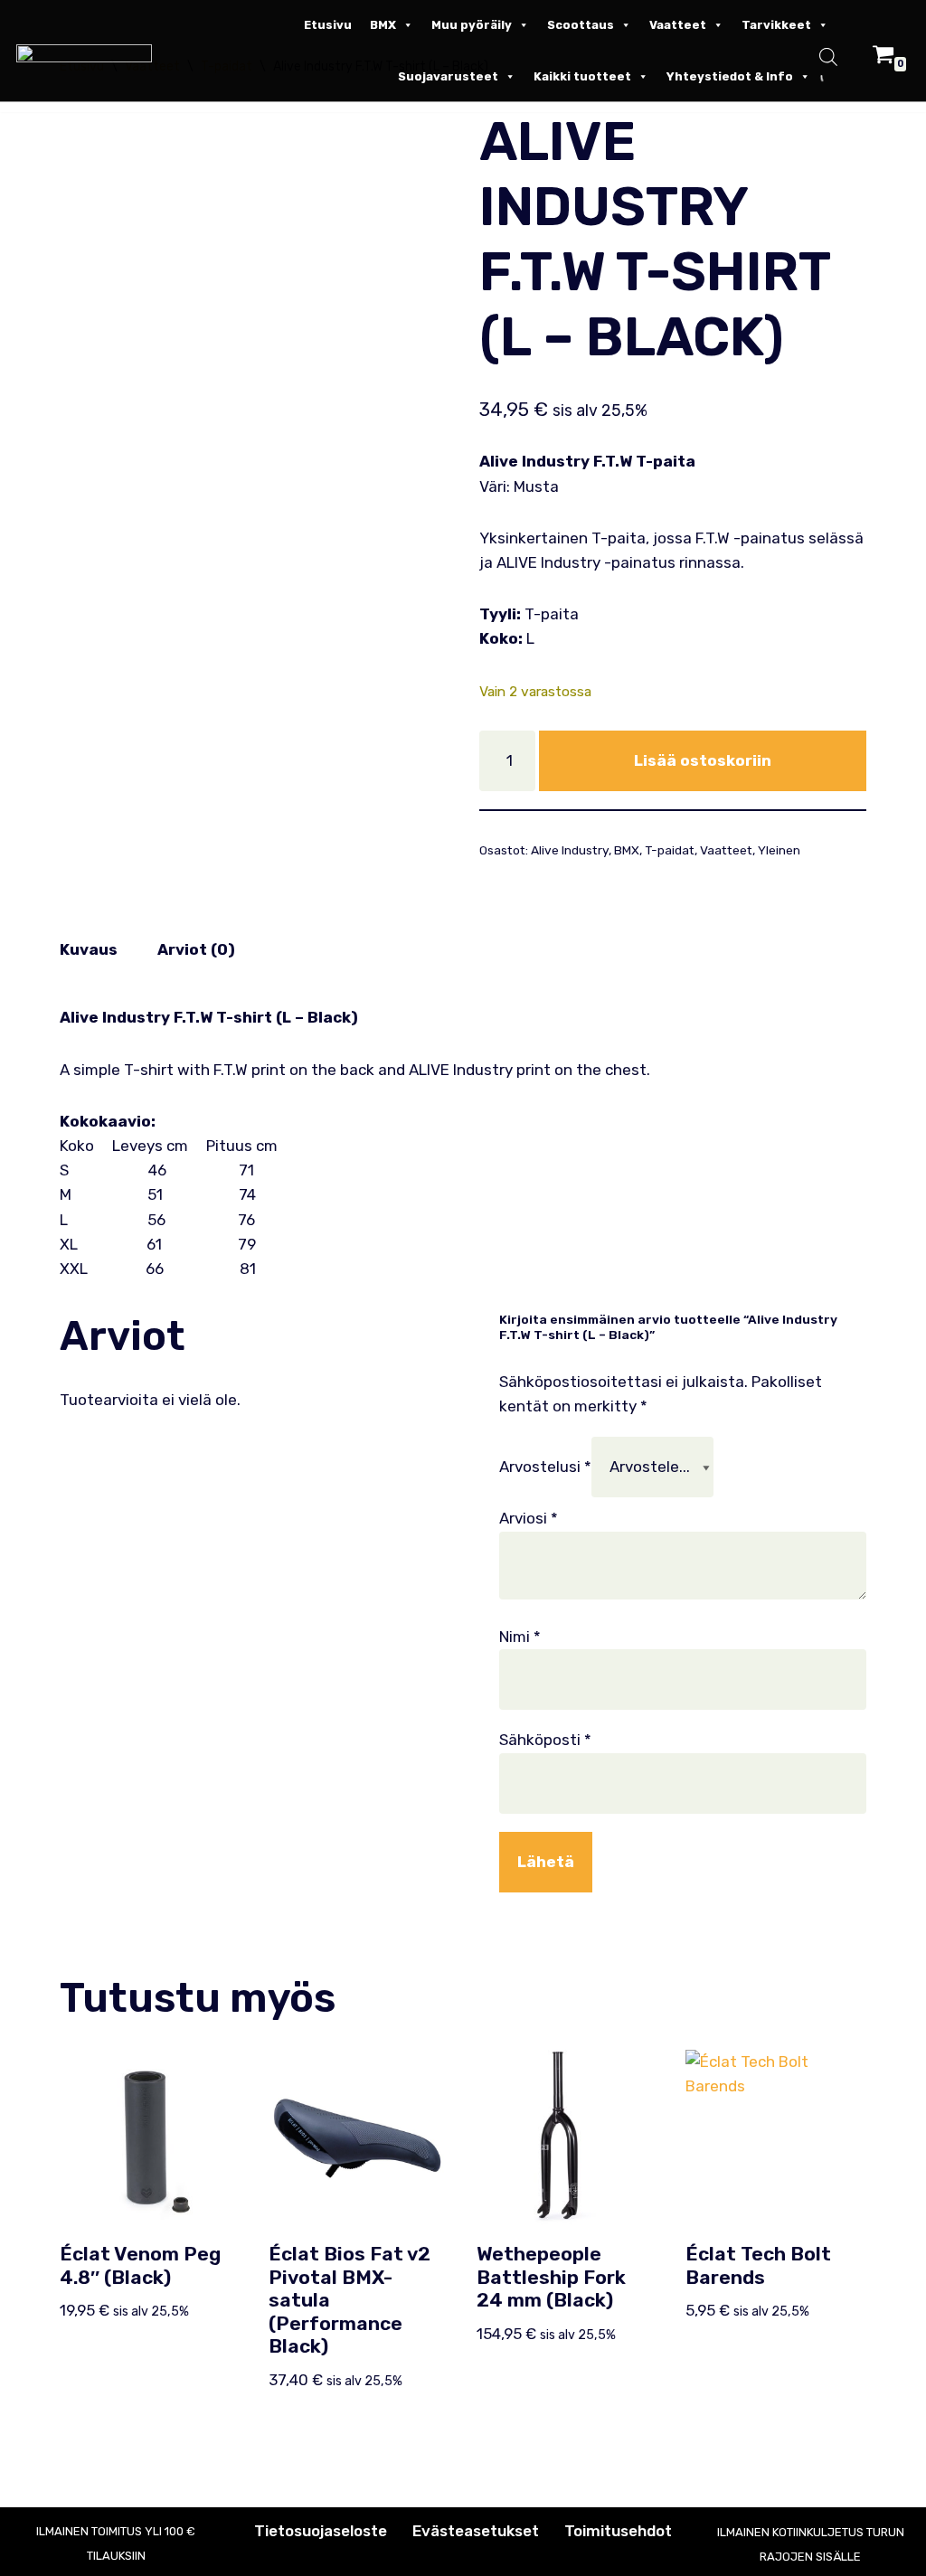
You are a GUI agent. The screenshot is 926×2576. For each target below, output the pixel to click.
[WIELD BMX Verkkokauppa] (89, 53)
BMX (383, 25)
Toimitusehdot (618, 2531)
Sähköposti (545, 1740)
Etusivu (328, 25)
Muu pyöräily (472, 25)
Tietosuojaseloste (321, 2531)
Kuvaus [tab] (89, 949)
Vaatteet (678, 25)
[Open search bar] (828, 59)
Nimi (520, 1637)
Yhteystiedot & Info (730, 76)
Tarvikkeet (776, 25)
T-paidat (670, 850)
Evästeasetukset (476, 2531)
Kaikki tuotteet (582, 76)
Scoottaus (581, 25)
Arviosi (529, 1518)
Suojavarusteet (448, 76)
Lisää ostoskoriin (703, 760)
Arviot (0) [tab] (196, 949)
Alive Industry (570, 850)
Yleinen (779, 850)
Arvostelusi (545, 1467)
